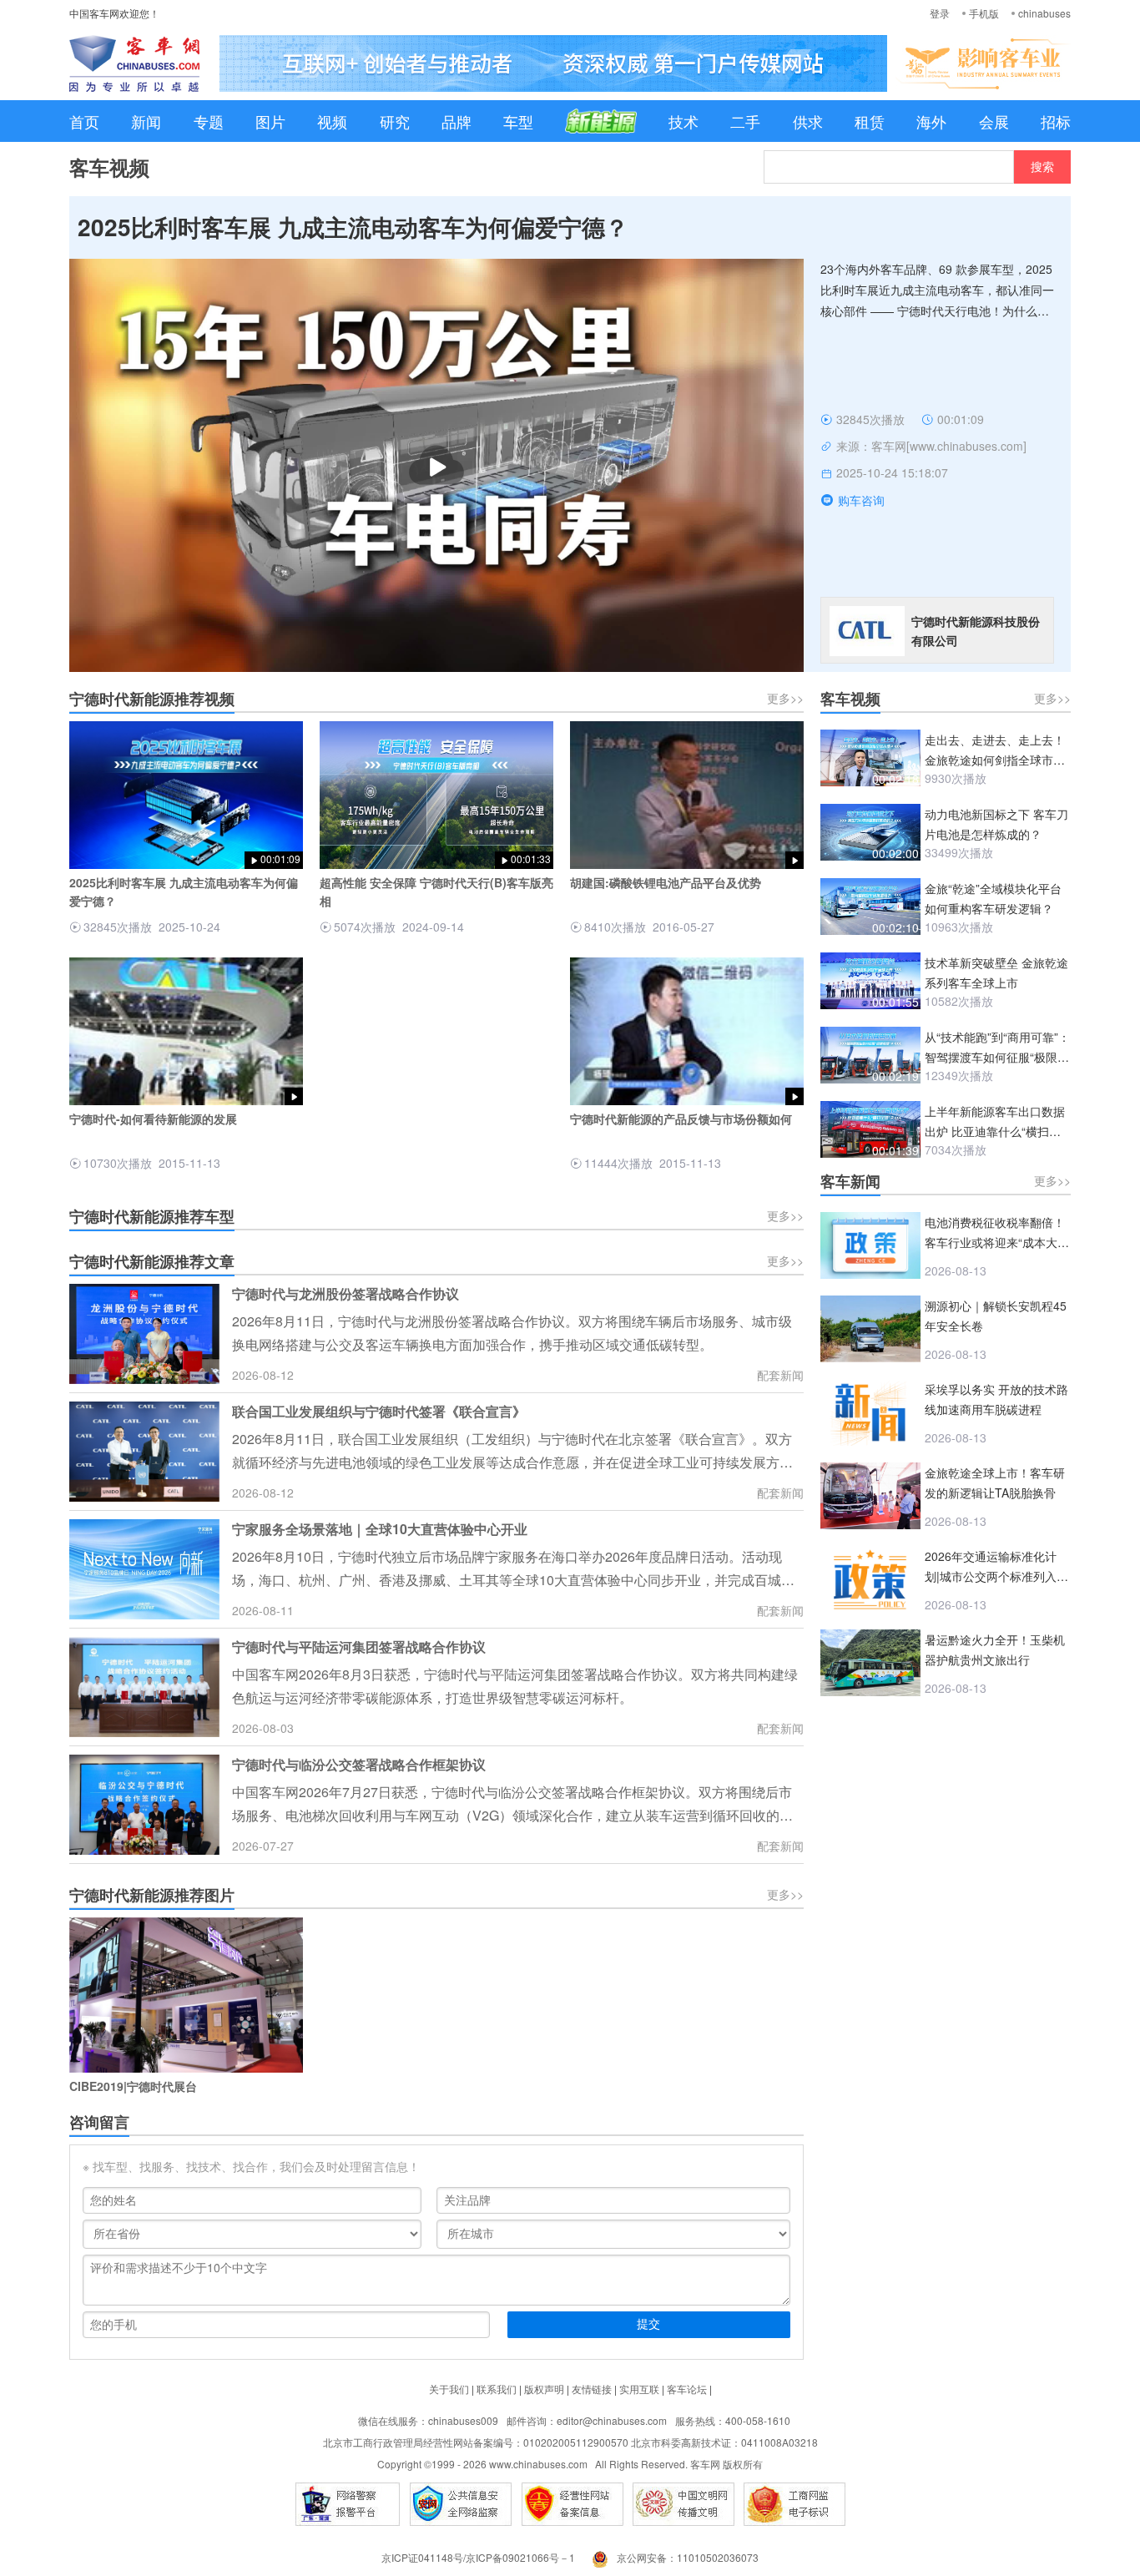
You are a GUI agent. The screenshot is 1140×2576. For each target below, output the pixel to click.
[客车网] (134, 63)
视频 (332, 121)
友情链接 (592, 2389)
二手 (745, 121)
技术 (683, 121)
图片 (270, 121)
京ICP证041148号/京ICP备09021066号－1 (478, 2557)
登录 (940, 13)
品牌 (457, 121)
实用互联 (639, 2389)
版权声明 (544, 2389)
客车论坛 (687, 2389)
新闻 (146, 121)
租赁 (870, 121)
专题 (209, 121)
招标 (1056, 121)
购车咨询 (861, 500)
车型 (518, 121)
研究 (395, 121)
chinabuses (1044, 13)
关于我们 (449, 2389)
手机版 (984, 13)
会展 (994, 121)
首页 (84, 121)
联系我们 (497, 2389)
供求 (808, 121)
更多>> (785, 698)
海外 (931, 121)
